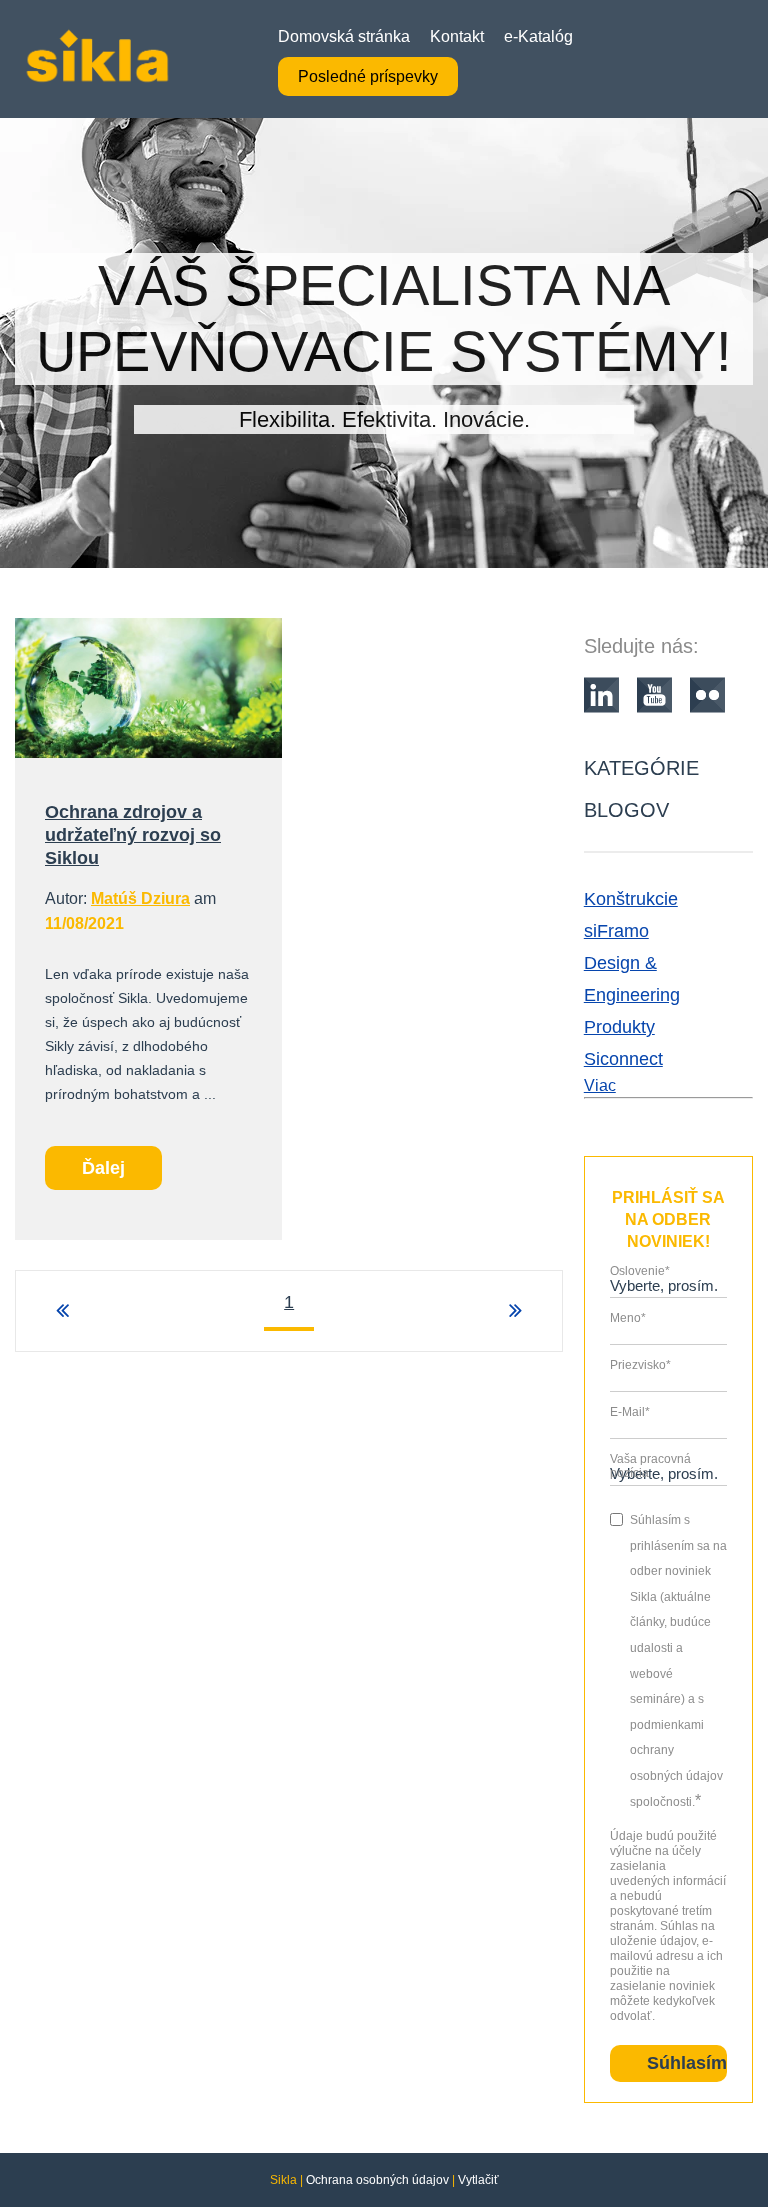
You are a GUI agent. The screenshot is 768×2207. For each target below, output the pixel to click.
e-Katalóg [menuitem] (538, 36)
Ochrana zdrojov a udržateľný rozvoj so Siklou (133, 835)
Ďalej (103, 1168)
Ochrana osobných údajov (377, 2180)
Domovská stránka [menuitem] (344, 36)
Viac (600, 1085)
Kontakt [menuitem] (457, 36)
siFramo (616, 931)
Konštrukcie (631, 899)
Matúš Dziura (140, 898)
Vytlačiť (478, 2180)
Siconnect (623, 1059)
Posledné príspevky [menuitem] (368, 76)
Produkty (619, 1027)
